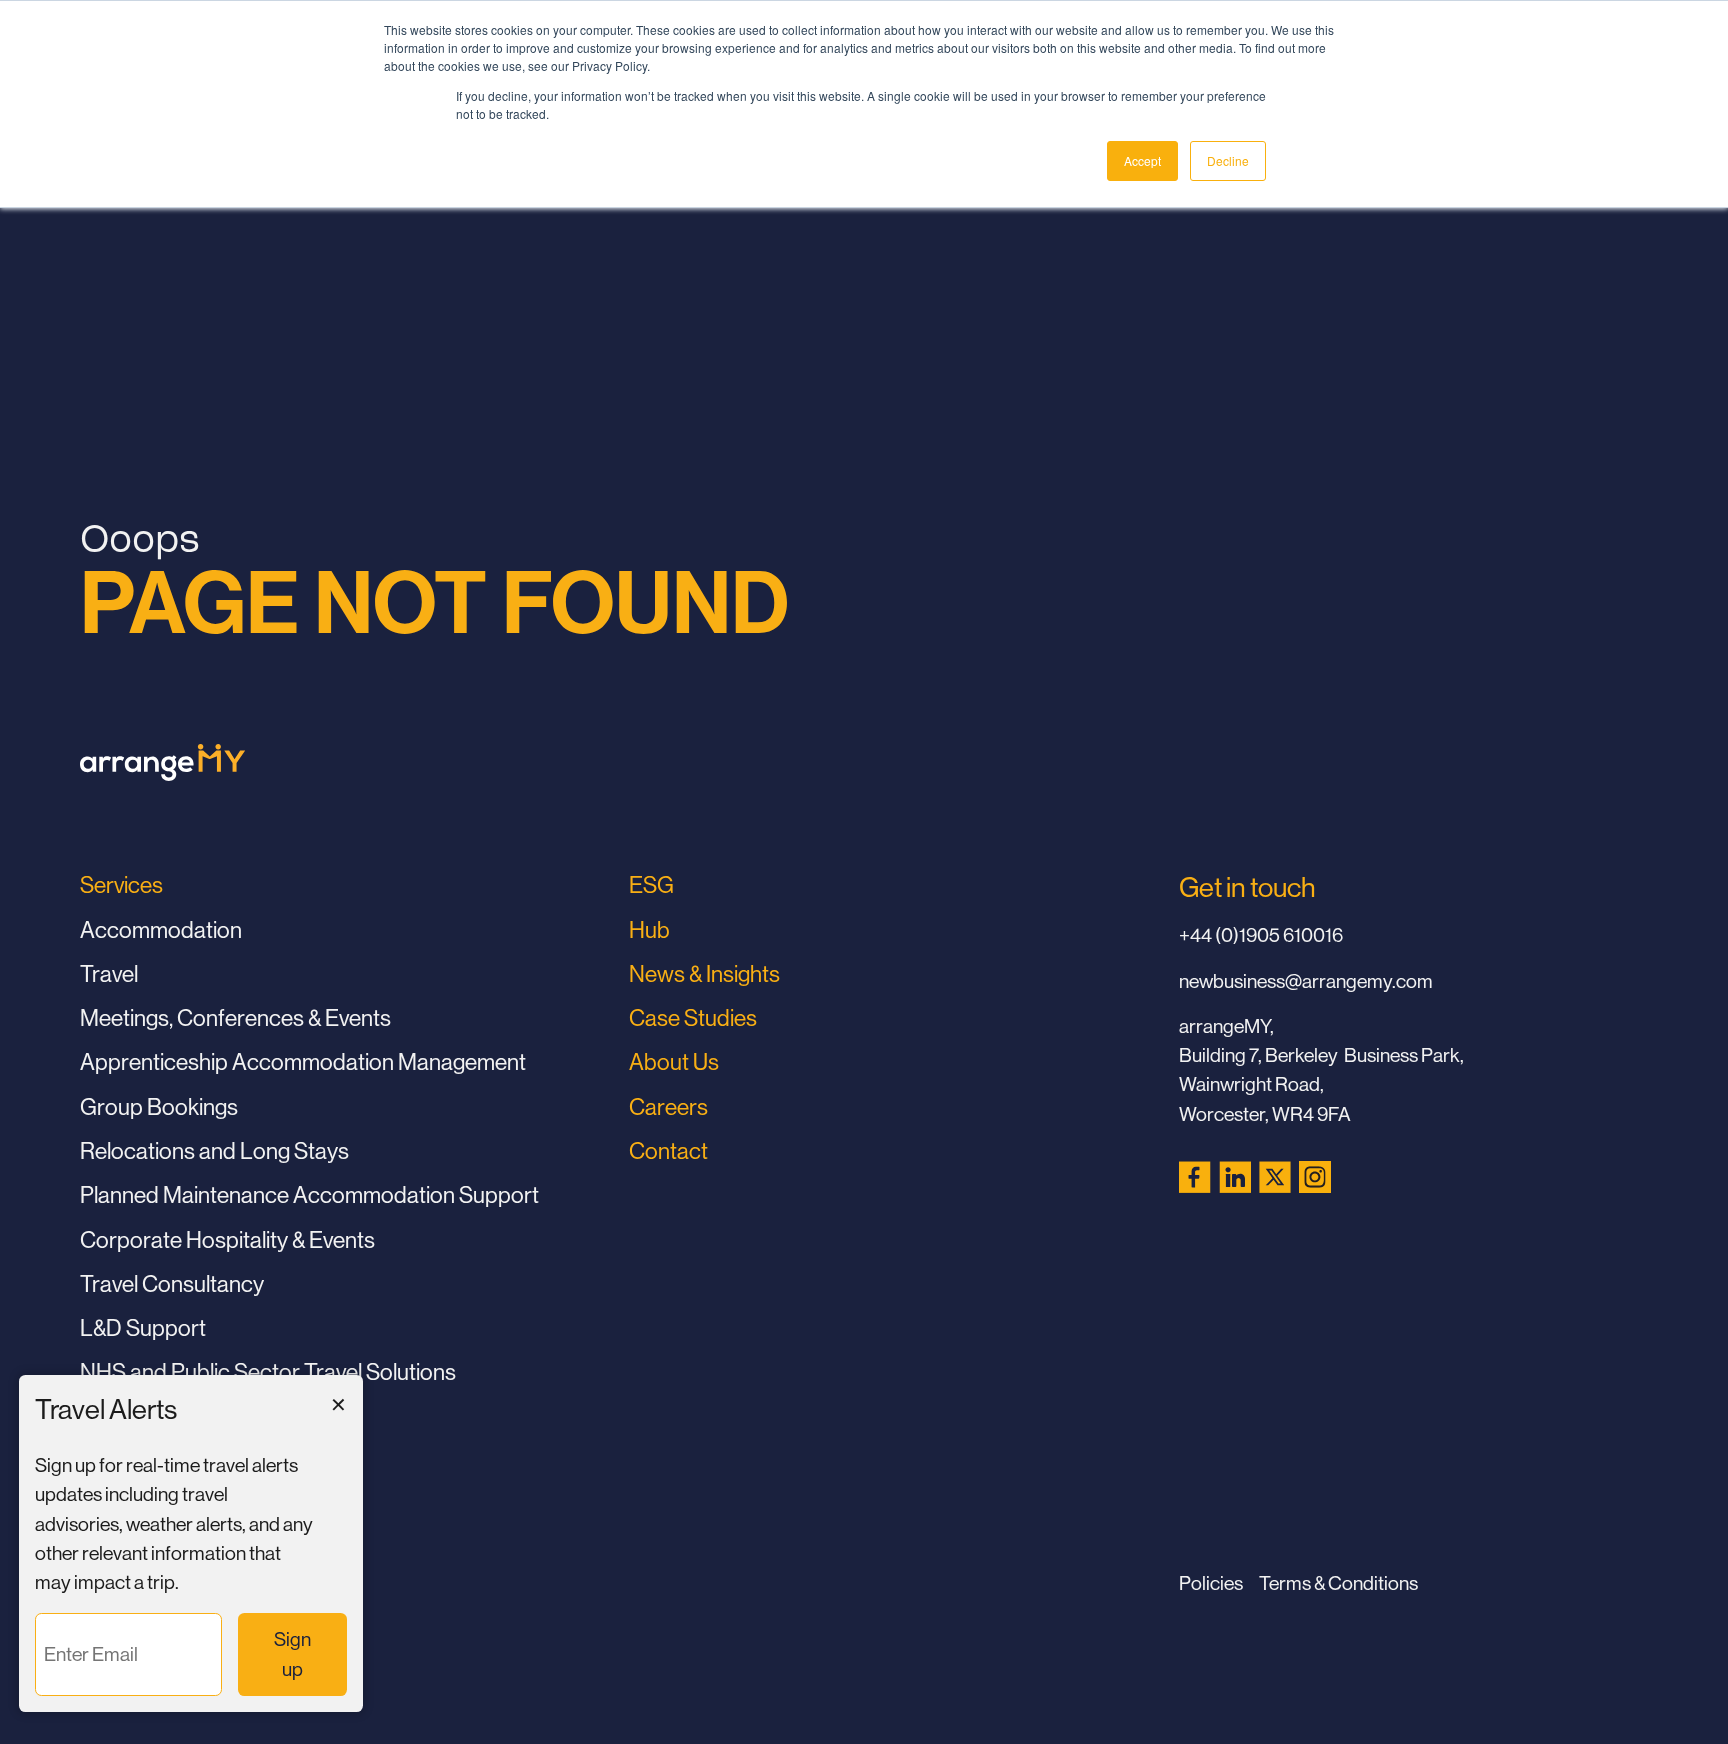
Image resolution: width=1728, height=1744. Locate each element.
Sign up (297, 1653)
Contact (668, 1150)
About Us (674, 1061)
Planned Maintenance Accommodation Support (309, 1194)
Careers (668, 1106)
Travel (109, 973)
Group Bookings (159, 1106)
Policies (1211, 1583)
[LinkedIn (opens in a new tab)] (1235, 1177)
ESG (651, 884)
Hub (649, 929)
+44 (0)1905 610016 (1261, 935)
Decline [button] (1228, 160)
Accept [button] (1142, 160)
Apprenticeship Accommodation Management (303, 1061)
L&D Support (143, 1327)
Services (121, 884)
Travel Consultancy (172, 1283)
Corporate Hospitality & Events (227, 1239)
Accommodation (161, 929)
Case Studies (693, 1017)
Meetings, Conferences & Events (235, 1017)
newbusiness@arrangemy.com (1306, 981)
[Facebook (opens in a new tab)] (1195, 1177)
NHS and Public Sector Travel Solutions (268, 1371)
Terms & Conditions (1338, 1583)
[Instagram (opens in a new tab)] (1315, 1177)
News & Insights (704, 973)
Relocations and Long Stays (214, 1150)
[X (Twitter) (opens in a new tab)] (1275, 1177)
